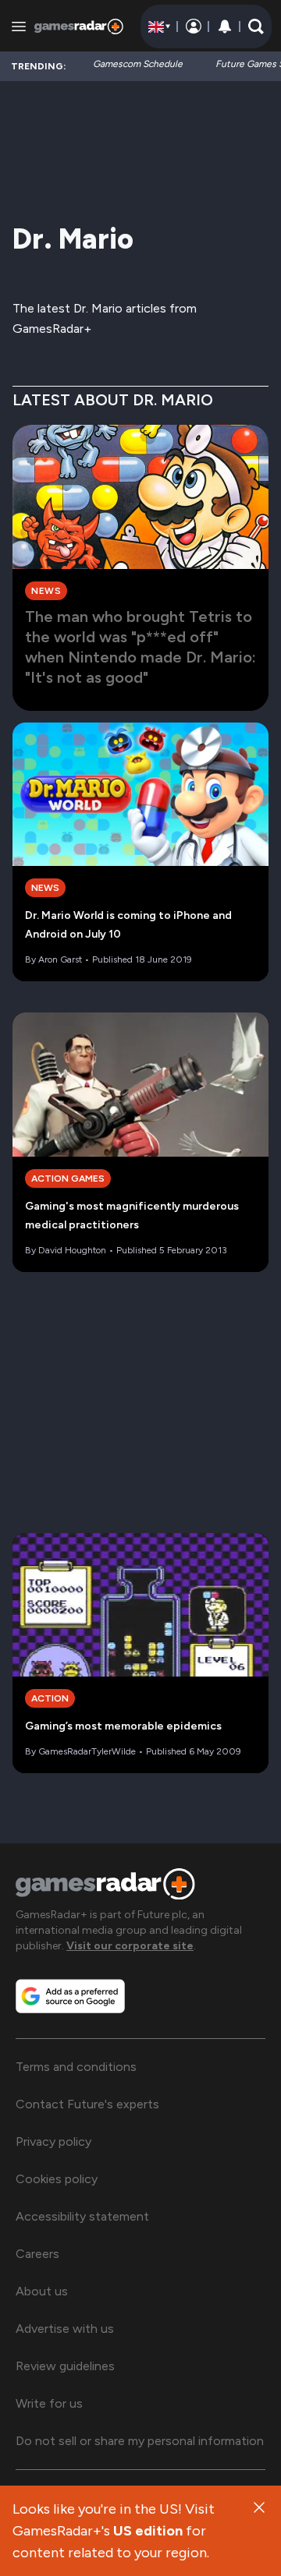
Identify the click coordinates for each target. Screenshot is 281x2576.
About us (42, 2291)
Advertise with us (65, 2329)
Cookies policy (57, 2179)
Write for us (49, 2403)
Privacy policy (53, 2141)
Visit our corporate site (130, 1946)
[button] (256, 27)
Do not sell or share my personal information (140, 2441)
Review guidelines (65, 2366)
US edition (148, 2531)
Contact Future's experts (87, 2104)
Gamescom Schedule (138, 64)
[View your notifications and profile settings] (225, 27)
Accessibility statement (82, 2216)
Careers (37, 2254)
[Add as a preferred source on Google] (70, 1996)
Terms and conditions (76, 2067)
